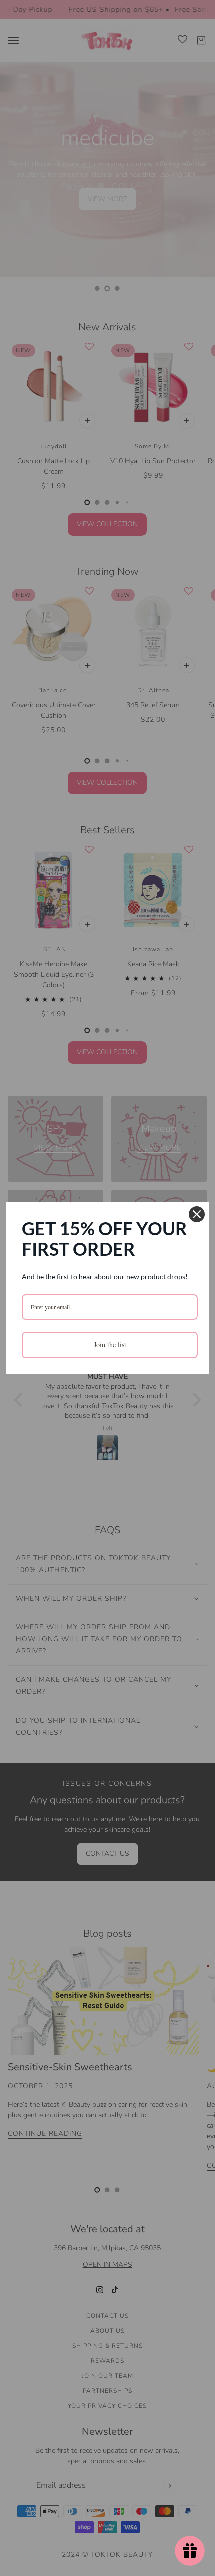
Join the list (110, 1344)
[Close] (197, 1214)
